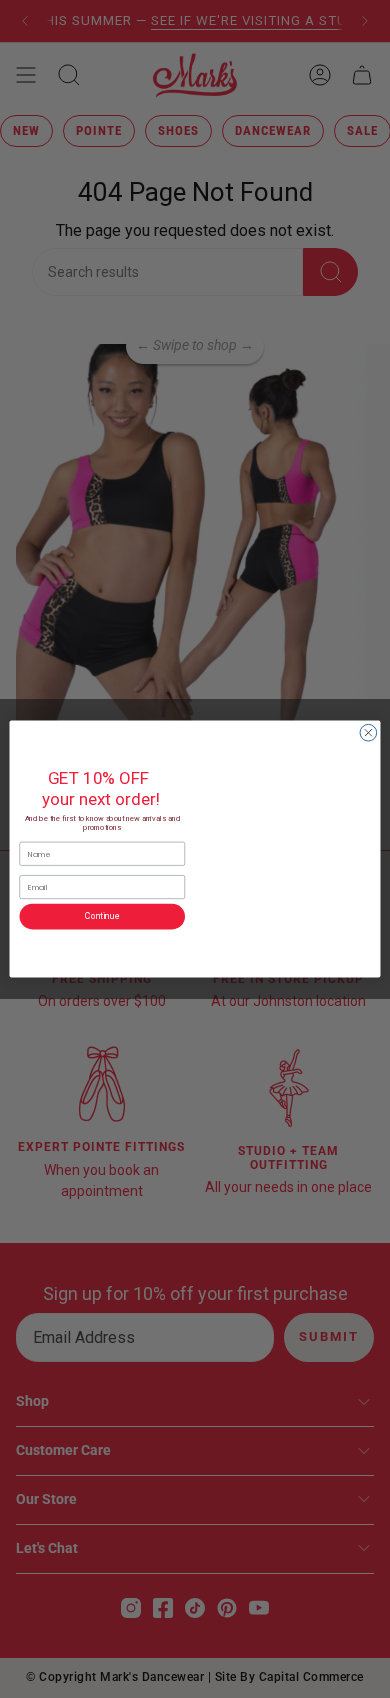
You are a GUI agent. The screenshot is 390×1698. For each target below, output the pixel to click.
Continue (102, 916)
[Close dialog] (368, 732)
